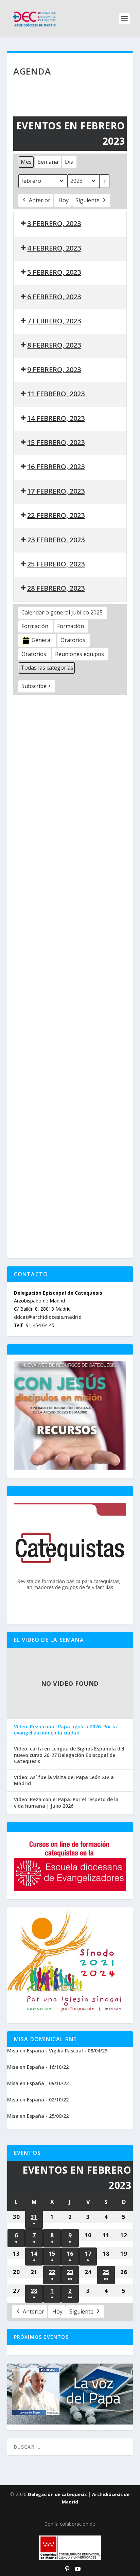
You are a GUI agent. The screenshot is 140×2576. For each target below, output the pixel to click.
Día (69, 162)
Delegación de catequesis (57, 2494)
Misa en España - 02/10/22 (38, 2100)
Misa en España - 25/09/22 (38, 2116)
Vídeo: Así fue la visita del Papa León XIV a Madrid (64, 1780)
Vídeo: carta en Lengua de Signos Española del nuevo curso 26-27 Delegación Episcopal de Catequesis (69, 1755)
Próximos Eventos (41, 2337)
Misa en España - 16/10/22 (38, 2067)
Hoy (64, 200)
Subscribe (34, 686)
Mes (26, 162)
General (42, 640)
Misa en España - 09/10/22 (38, 2083)
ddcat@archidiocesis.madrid (48, 1317)
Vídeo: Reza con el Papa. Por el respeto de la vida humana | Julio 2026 (66, 1803)
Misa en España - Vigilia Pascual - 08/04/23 (57, 2051)
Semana (48, 162)
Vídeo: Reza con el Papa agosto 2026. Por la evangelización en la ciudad (65, 1730)
